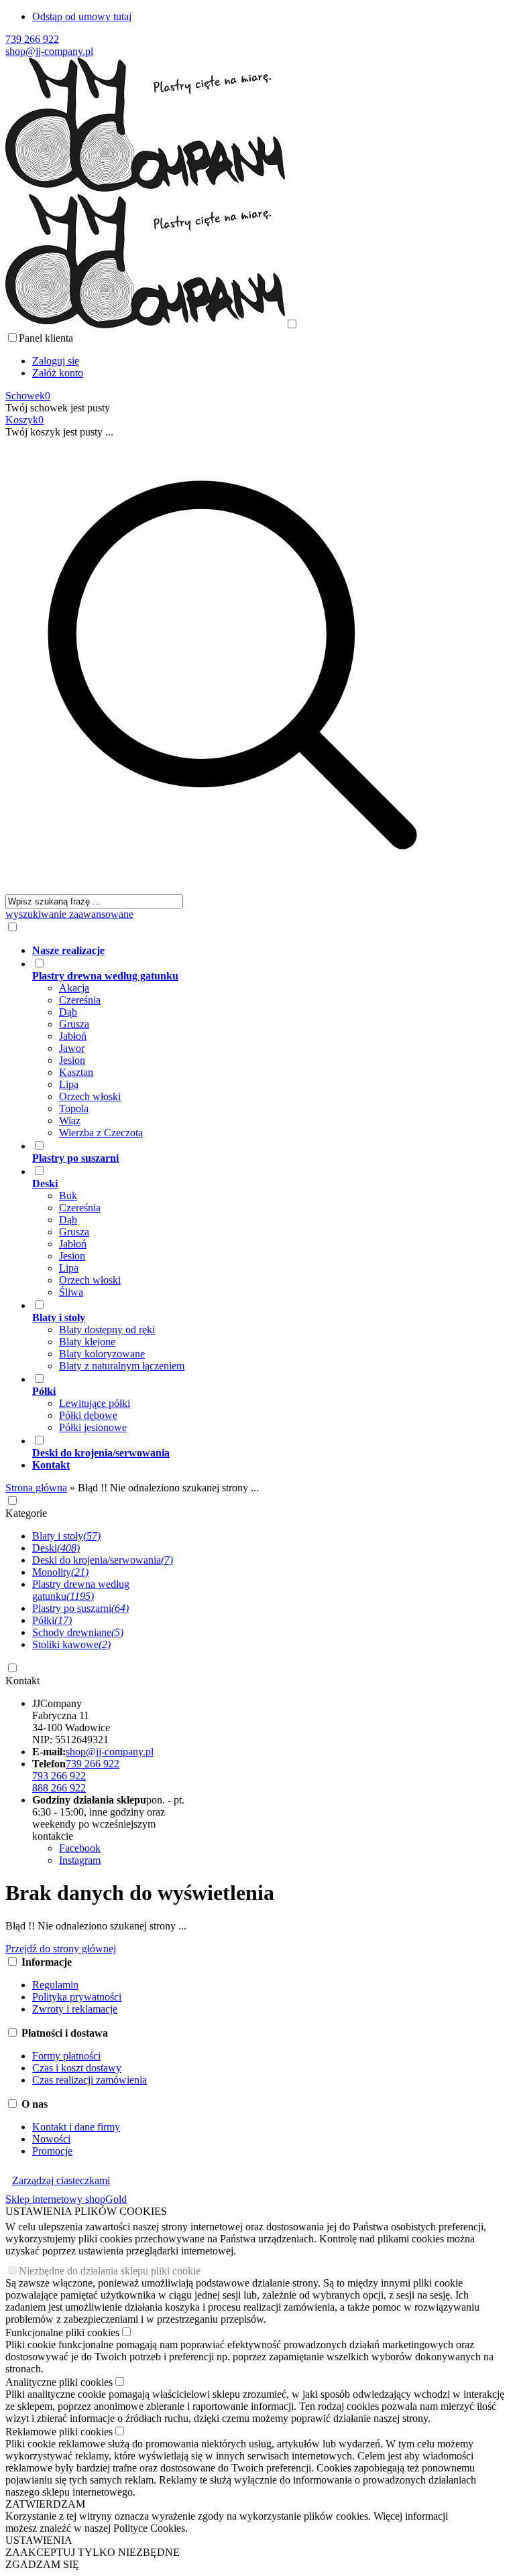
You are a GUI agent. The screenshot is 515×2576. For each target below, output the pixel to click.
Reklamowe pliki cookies (59, 2432)
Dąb (68, 1012)
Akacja (74, 988)
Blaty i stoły (66, 1536)
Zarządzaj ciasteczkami (61, 2180)
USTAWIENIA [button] (39, 2540)
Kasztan (76, 1072)
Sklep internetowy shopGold (66, 2199)
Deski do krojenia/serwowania (103, 1560)
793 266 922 (59, 1776)
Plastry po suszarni (80, 1608)
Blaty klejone (87, 1342)
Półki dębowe (88, 1415)
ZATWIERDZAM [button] (45, 2504)
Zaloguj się (56, 361)
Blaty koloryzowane (102, 1354)
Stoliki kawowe (71, 1644)
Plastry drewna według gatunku (81, 1590)
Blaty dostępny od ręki (107, 1330)
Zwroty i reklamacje (75, 2009)
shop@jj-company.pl (49, 51)
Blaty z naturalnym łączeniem (122, 1366)
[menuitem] (246, 951)
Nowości (51, 2139)
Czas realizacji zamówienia (90, 2080)
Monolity (60, 1572)
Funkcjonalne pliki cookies (62, 2332)
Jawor (72, 1048)
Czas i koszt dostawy (77, 2068)
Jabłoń (73, 1036)
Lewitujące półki (95, 1403)
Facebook (80, 1848)
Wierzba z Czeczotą (101, 1133)
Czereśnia (80, 1000)
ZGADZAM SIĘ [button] (42, 2564)
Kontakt (22, 1681)
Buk (68, 1196)
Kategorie (26, 1513)
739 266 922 (32, 39)
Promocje (52, 2151)
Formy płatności (66, 2056)
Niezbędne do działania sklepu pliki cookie (110, 2271)
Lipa (69, 1084)
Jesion (72, 1060)
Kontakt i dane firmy (76, 2127)
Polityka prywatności (77, 1997)
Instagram (80, 1860)
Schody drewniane (78, 1632)
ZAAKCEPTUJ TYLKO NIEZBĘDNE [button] (93, 2552)
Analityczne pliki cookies (59, 2382)
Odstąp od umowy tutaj (82, 16)
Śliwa (71, 1292)
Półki (52, 1620)
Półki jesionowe (93, 1427)
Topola (74, 1108)
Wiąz (70, 1121)
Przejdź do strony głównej (61, 1949)
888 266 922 (59, 1788)
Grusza (74, 1024)
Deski (56, 1548)
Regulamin (55, 1985)
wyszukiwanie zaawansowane (69, 914)
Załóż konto (58, 373)
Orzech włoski (90, 1096)
